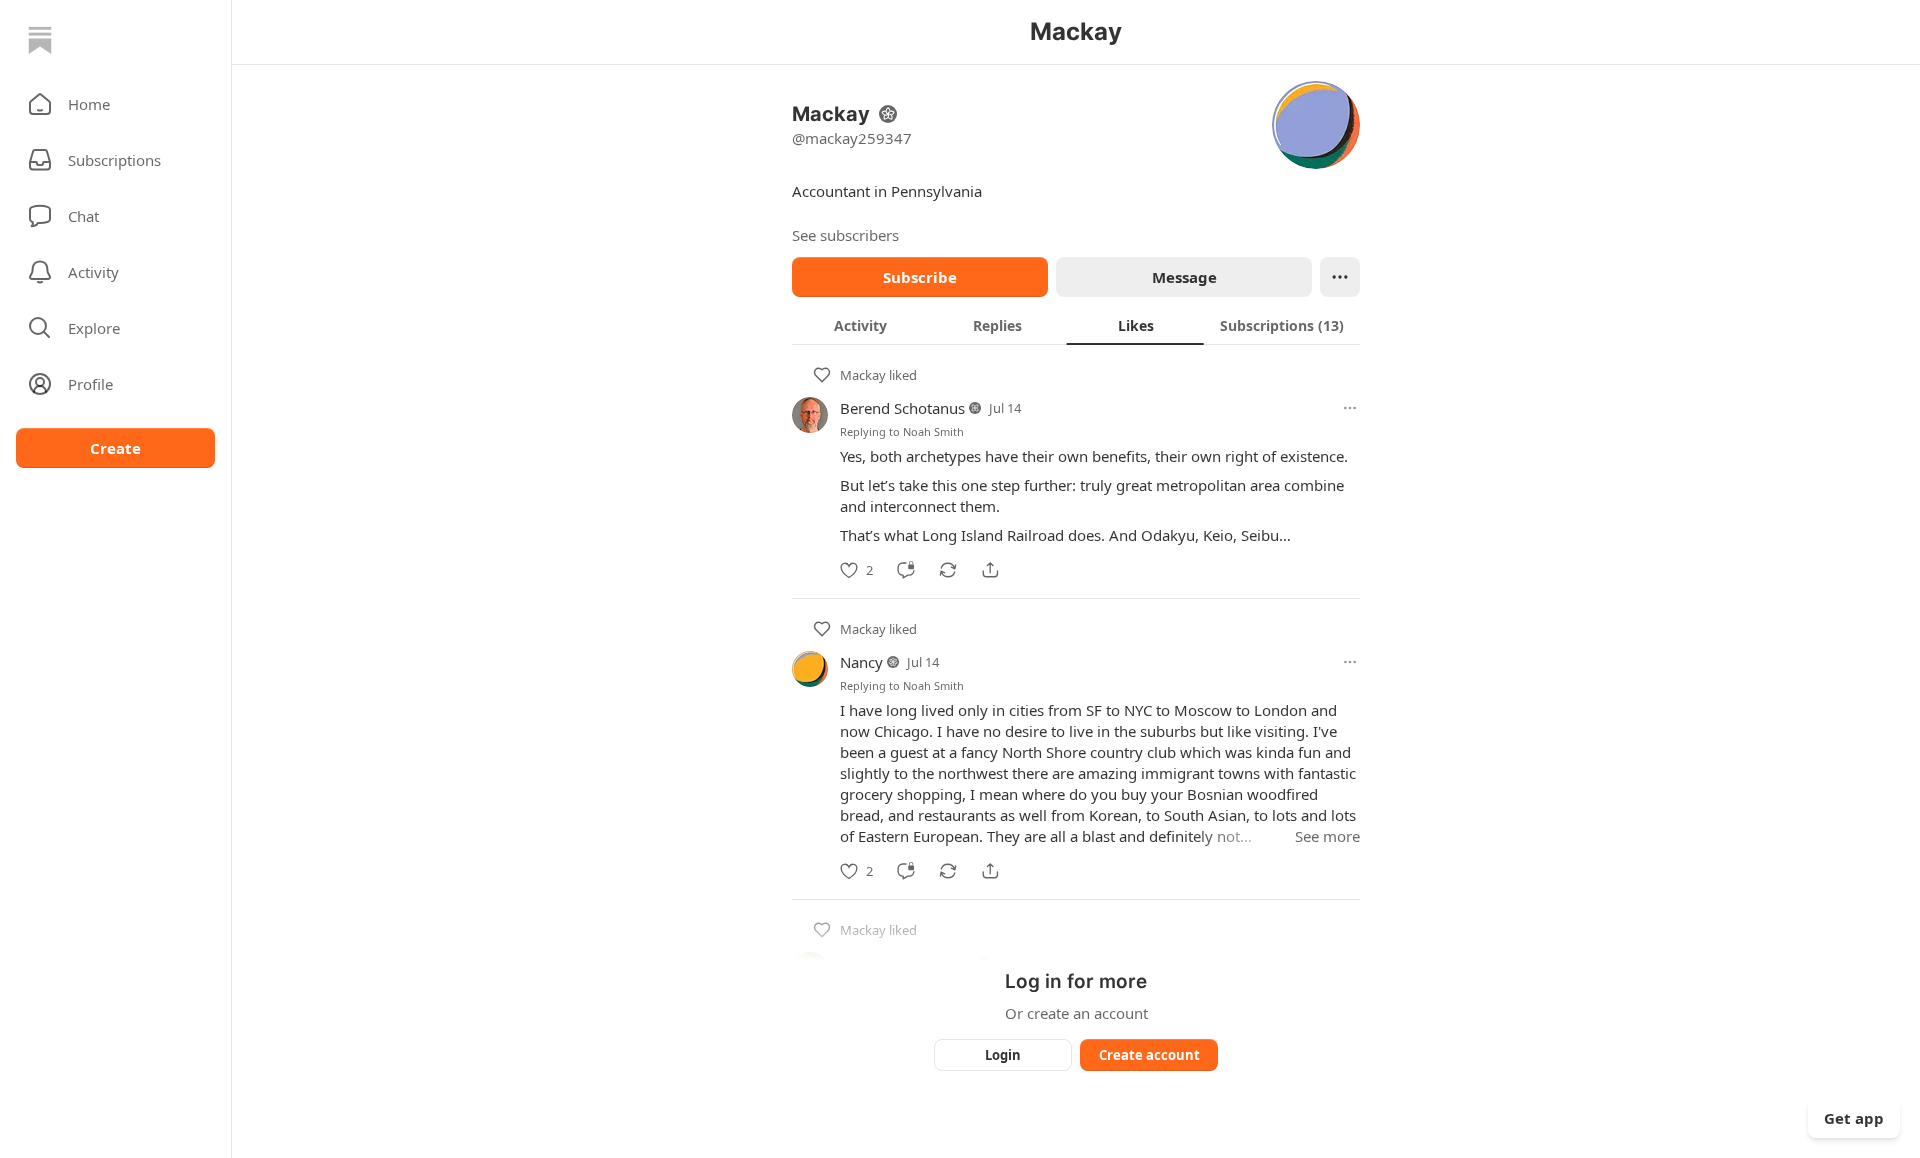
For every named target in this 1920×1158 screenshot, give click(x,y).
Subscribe (920, 277)
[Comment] (906, 570)
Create (115, 448)
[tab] (860, 325)
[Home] (40, 40)
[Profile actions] (1340, 277)
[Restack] (948, 570)
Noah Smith (933, 431)
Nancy (861, 662)
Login (1003, 1055)
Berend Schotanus (902, 408)
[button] (115, 104)
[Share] (990, 570)
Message (1184, 277)
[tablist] (1076, 325)
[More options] (1350, 408)
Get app (1854, 1118)
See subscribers (845, 235)
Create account (1149, 1055)
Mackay (863, 375)
